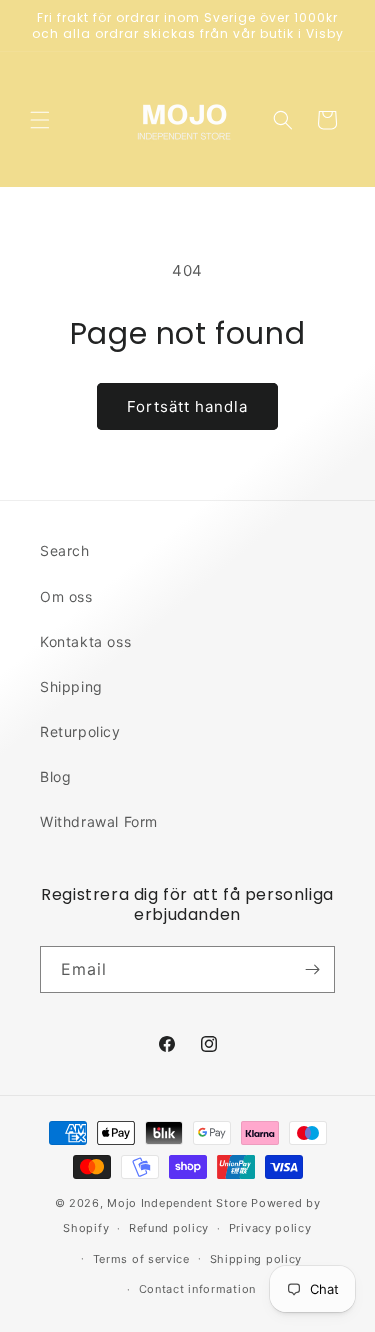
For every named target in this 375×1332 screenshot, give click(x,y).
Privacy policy (270, 1228)
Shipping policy (256, 1259)
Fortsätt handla (187, 406)
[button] (40, 120)
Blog (55, 776)
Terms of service (141, 1259)
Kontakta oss (85, 641)
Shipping (71, 686)
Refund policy (169, 1228)
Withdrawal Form (99, 821)
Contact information (197, 1289)
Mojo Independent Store (177, 1203)
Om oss (66, 596)
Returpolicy (80, 731)
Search (65, 550)
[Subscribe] (312, 969)
